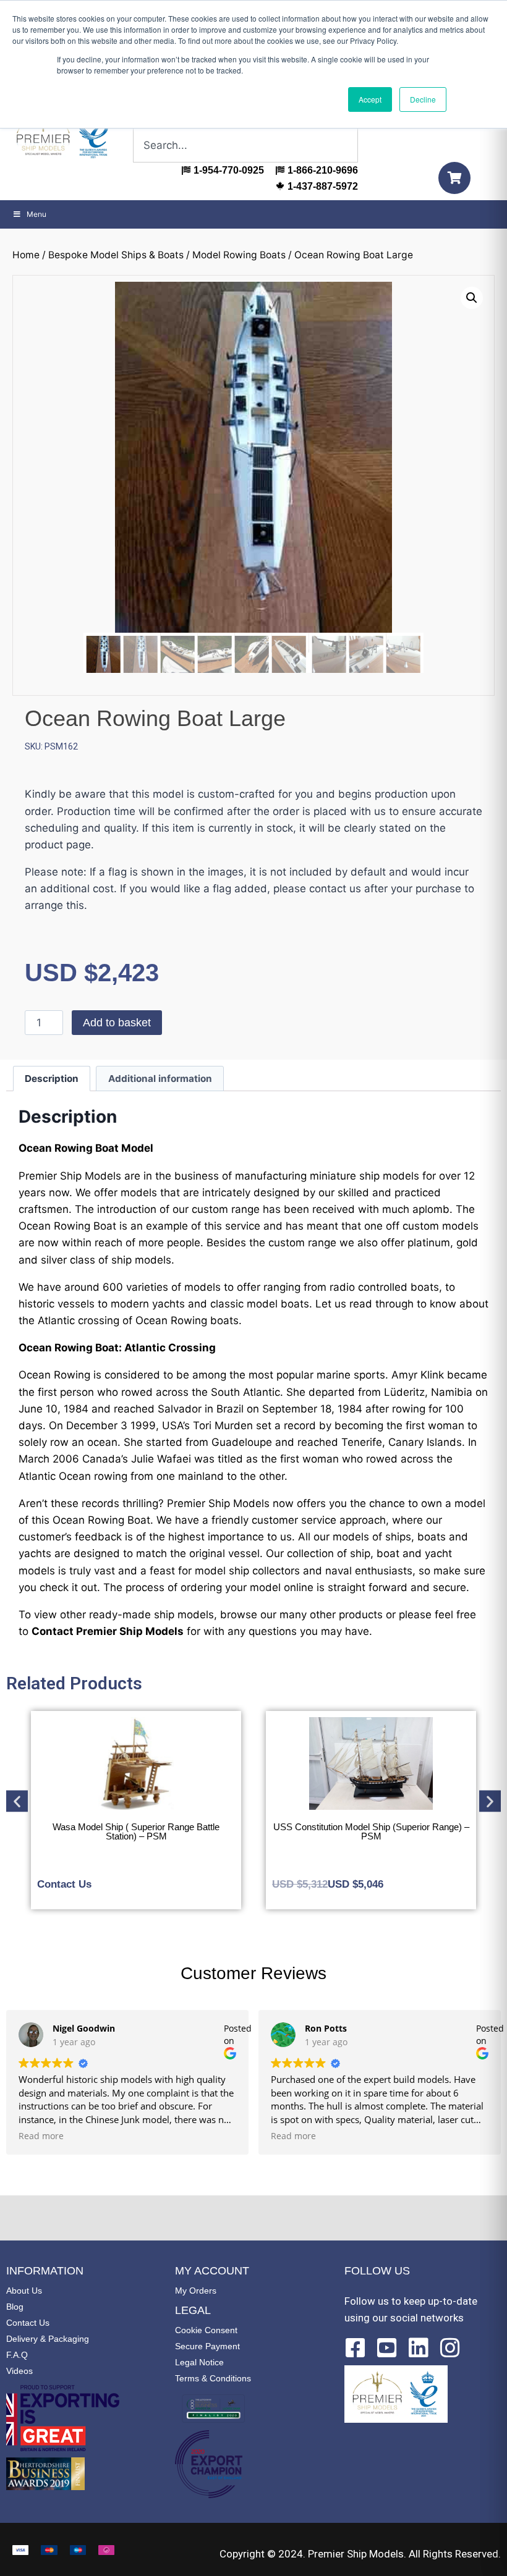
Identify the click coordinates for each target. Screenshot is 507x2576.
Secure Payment (207, 2346)
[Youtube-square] (387, 2348)
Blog (15, 2307)
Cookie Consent (206, 2330)
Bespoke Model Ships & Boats (116, 255)
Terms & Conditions (213, 2378)
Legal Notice (199, 2362)
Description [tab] (52, 1079)
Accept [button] (370, 99)
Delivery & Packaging (48, 2339)
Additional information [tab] (160, 1079)
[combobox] (245, 145)
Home (26, 255)
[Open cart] (454, 178)
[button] (472, 298)
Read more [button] (41, 2136)
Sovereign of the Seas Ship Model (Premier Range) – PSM (371, 1831)
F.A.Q (17, 2355)
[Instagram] (450, 2348)
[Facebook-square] (356, 2348)
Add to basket (117, 1023)
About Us (24, 2291)
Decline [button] (423, 99)
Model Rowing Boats (239, 255)
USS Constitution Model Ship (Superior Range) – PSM (136, 1831)
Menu (36, 214)
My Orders (196, 2291)
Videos (19, 2371)
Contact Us (28, 2323)
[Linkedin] (419, 2348)
